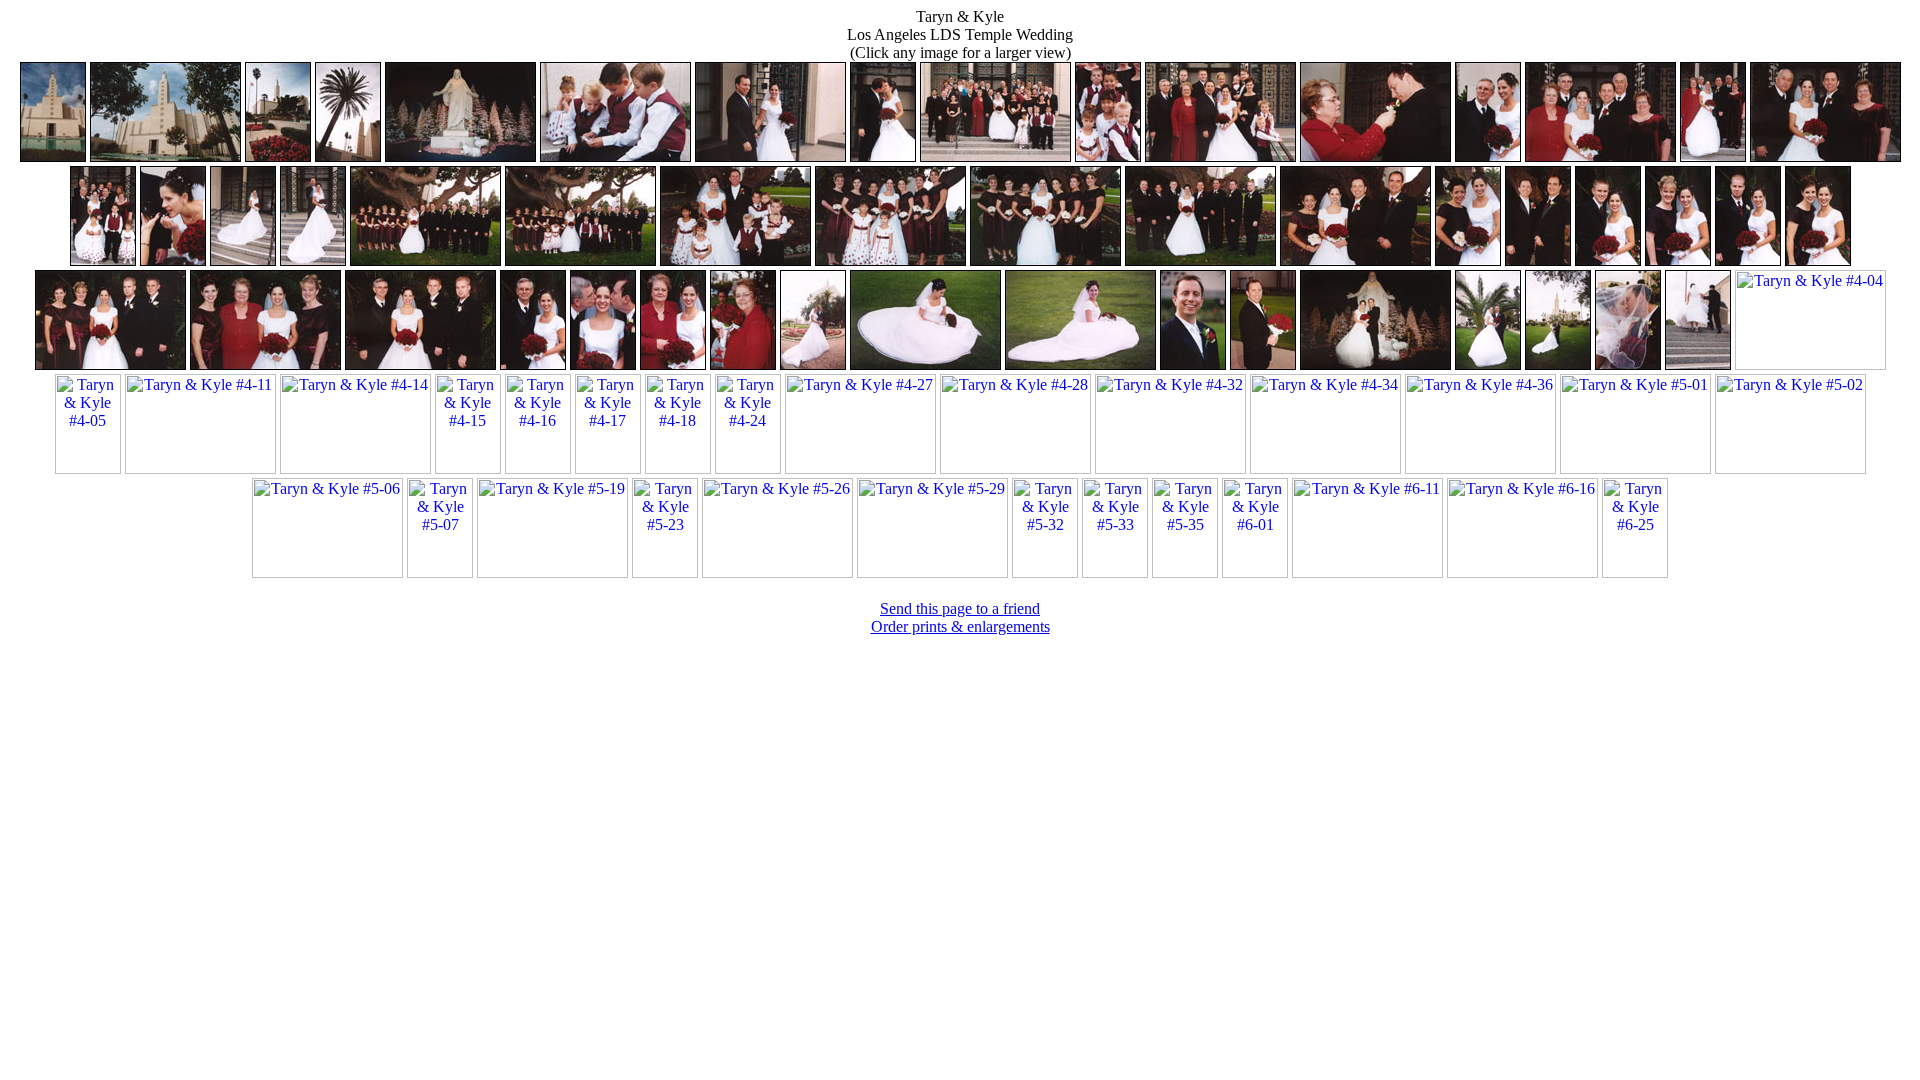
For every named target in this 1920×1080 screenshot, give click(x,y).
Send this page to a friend (960, 608)
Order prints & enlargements (960, 626)
